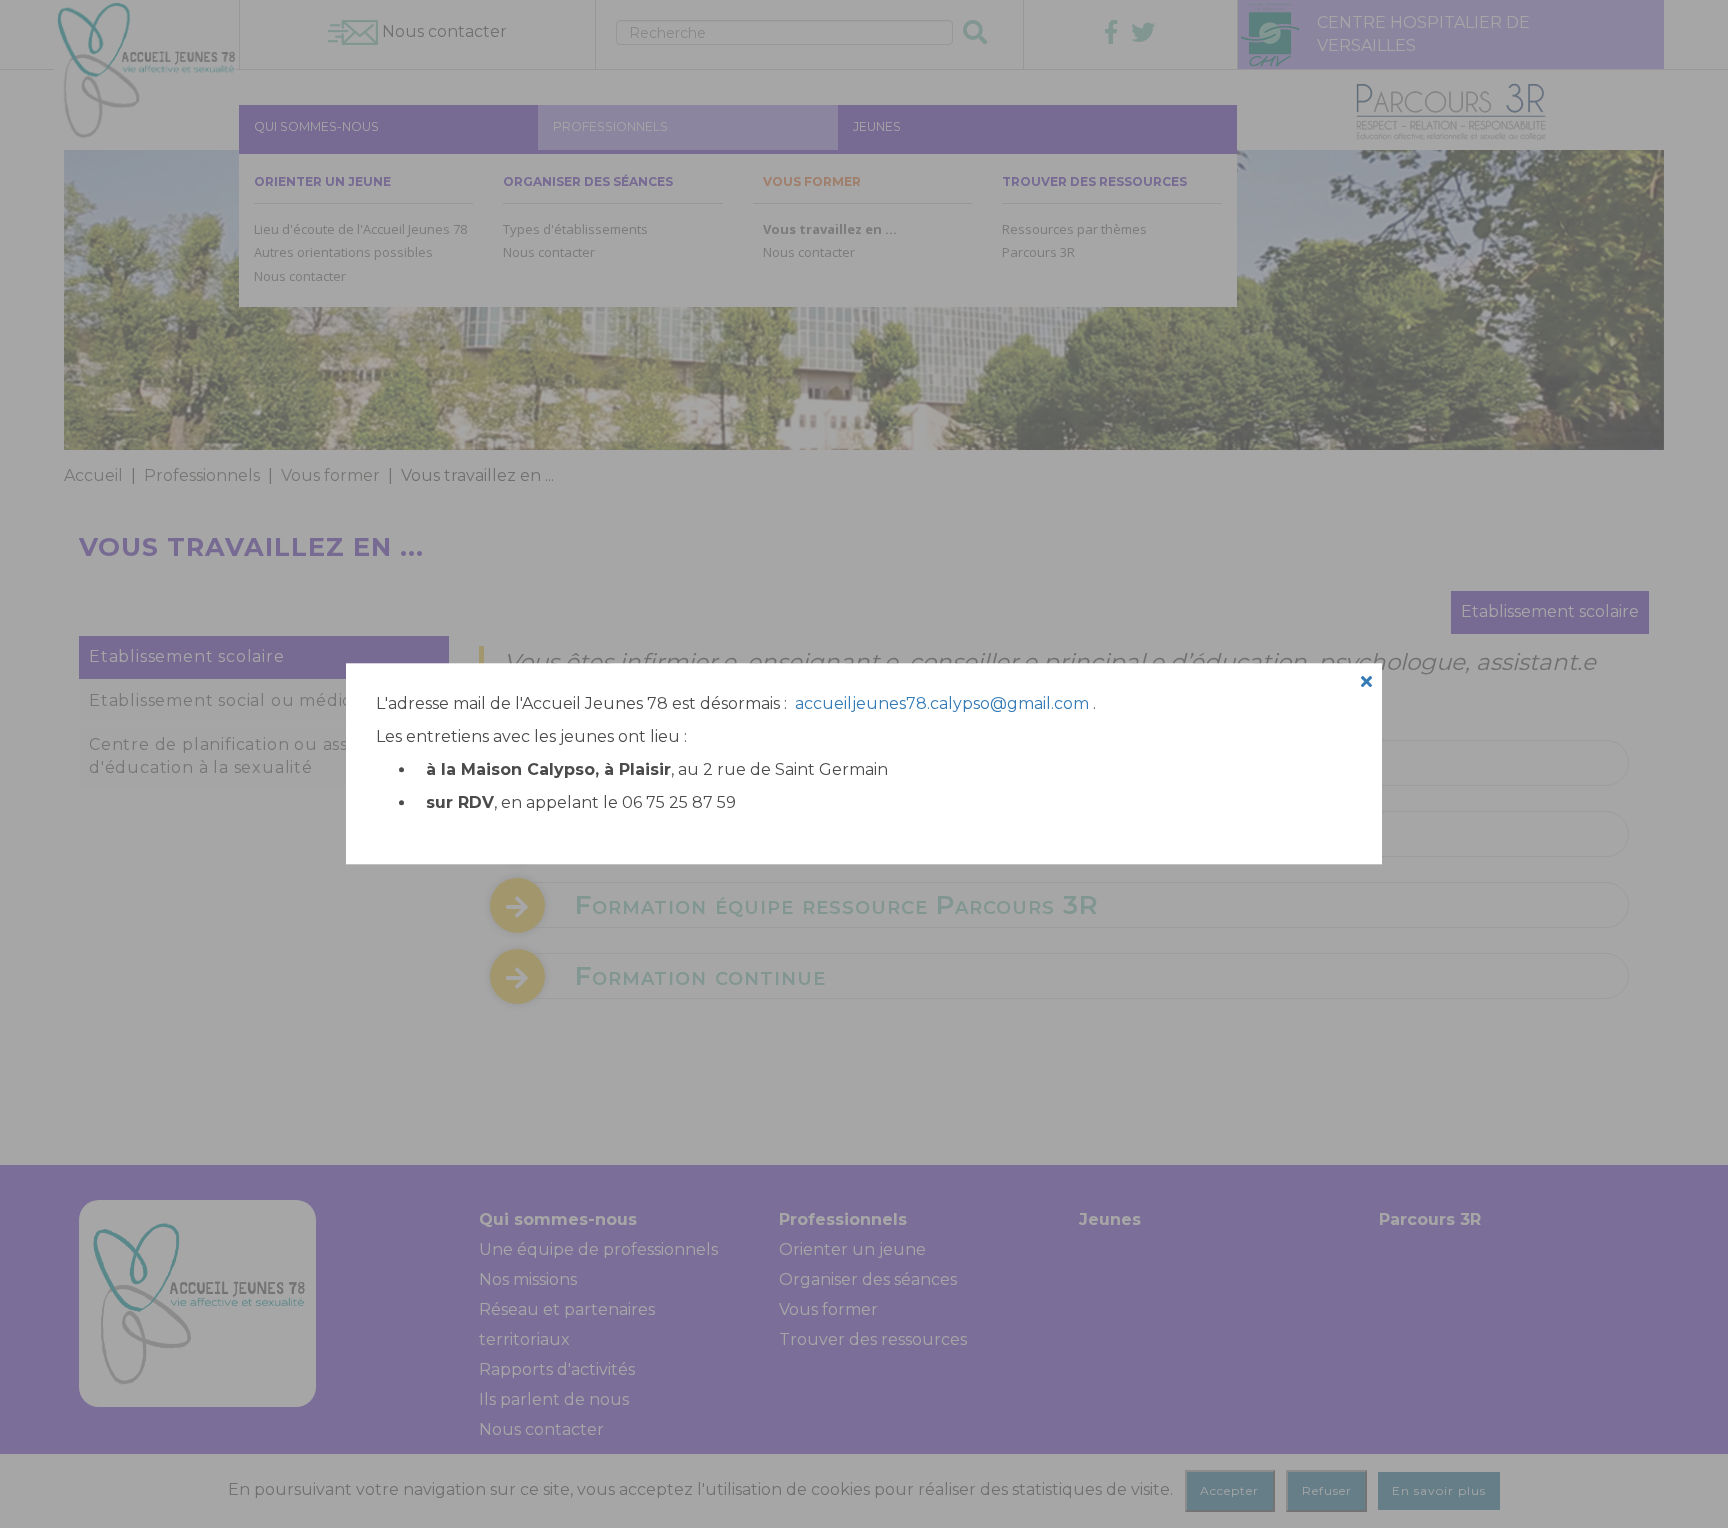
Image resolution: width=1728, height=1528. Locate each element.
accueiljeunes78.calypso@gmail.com (942, 703)
